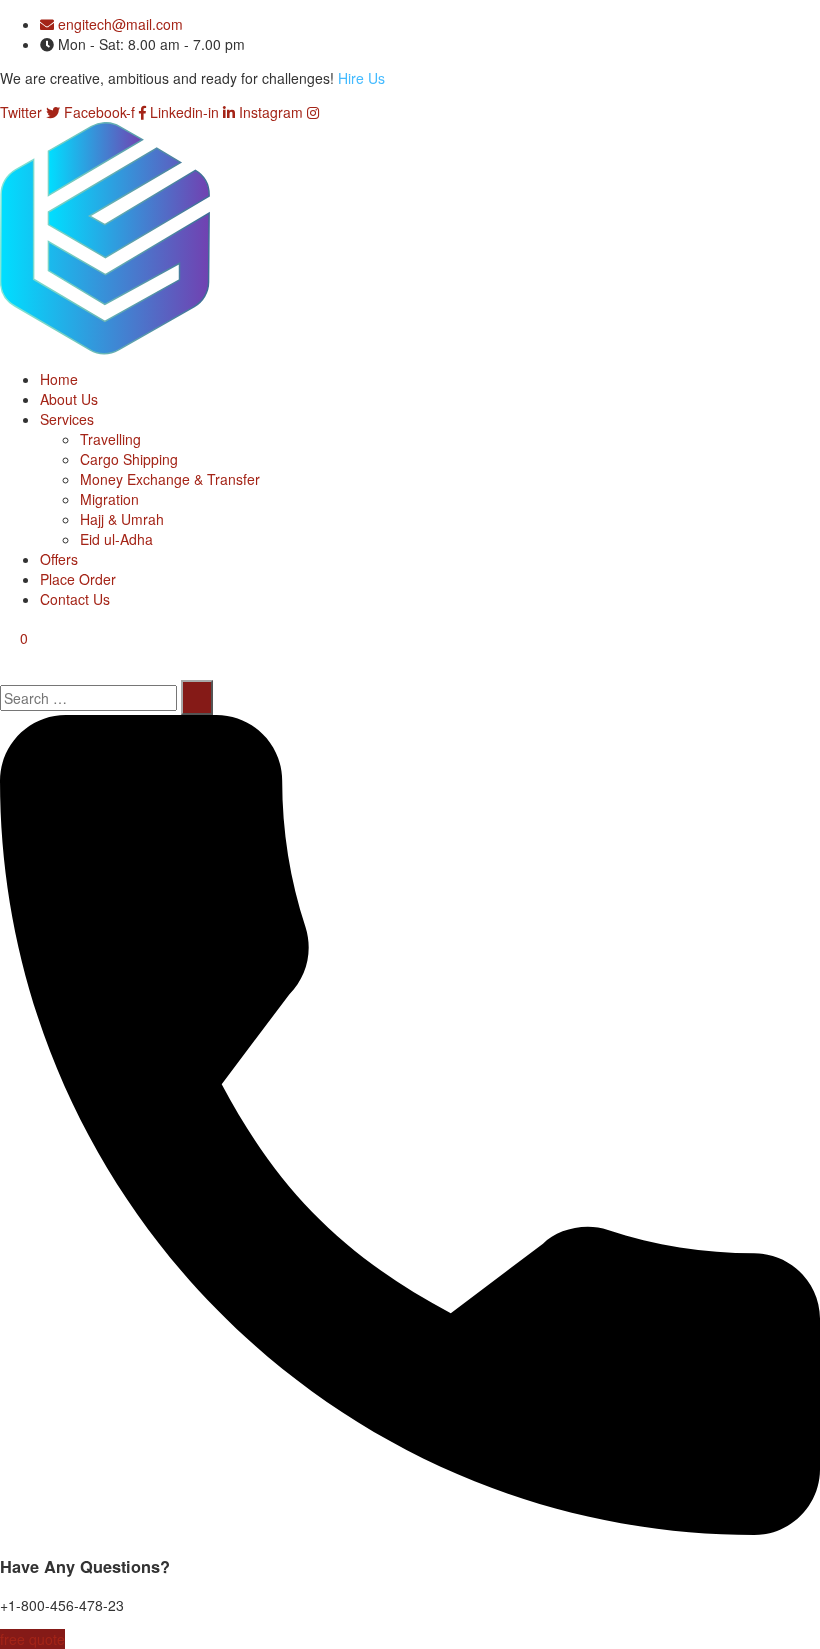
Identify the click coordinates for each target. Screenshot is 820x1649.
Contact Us (75, 599)
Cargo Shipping (129, 459)
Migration (109, 499)
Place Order (78, 579)
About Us (69, 399)
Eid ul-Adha (116, 539)
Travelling (110, 439)
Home (59, 379)
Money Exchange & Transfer (170, 479)
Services (67, 419)
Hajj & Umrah (122, 519)
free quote (32, 1639)
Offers (59, 559)
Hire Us (361, 78)
